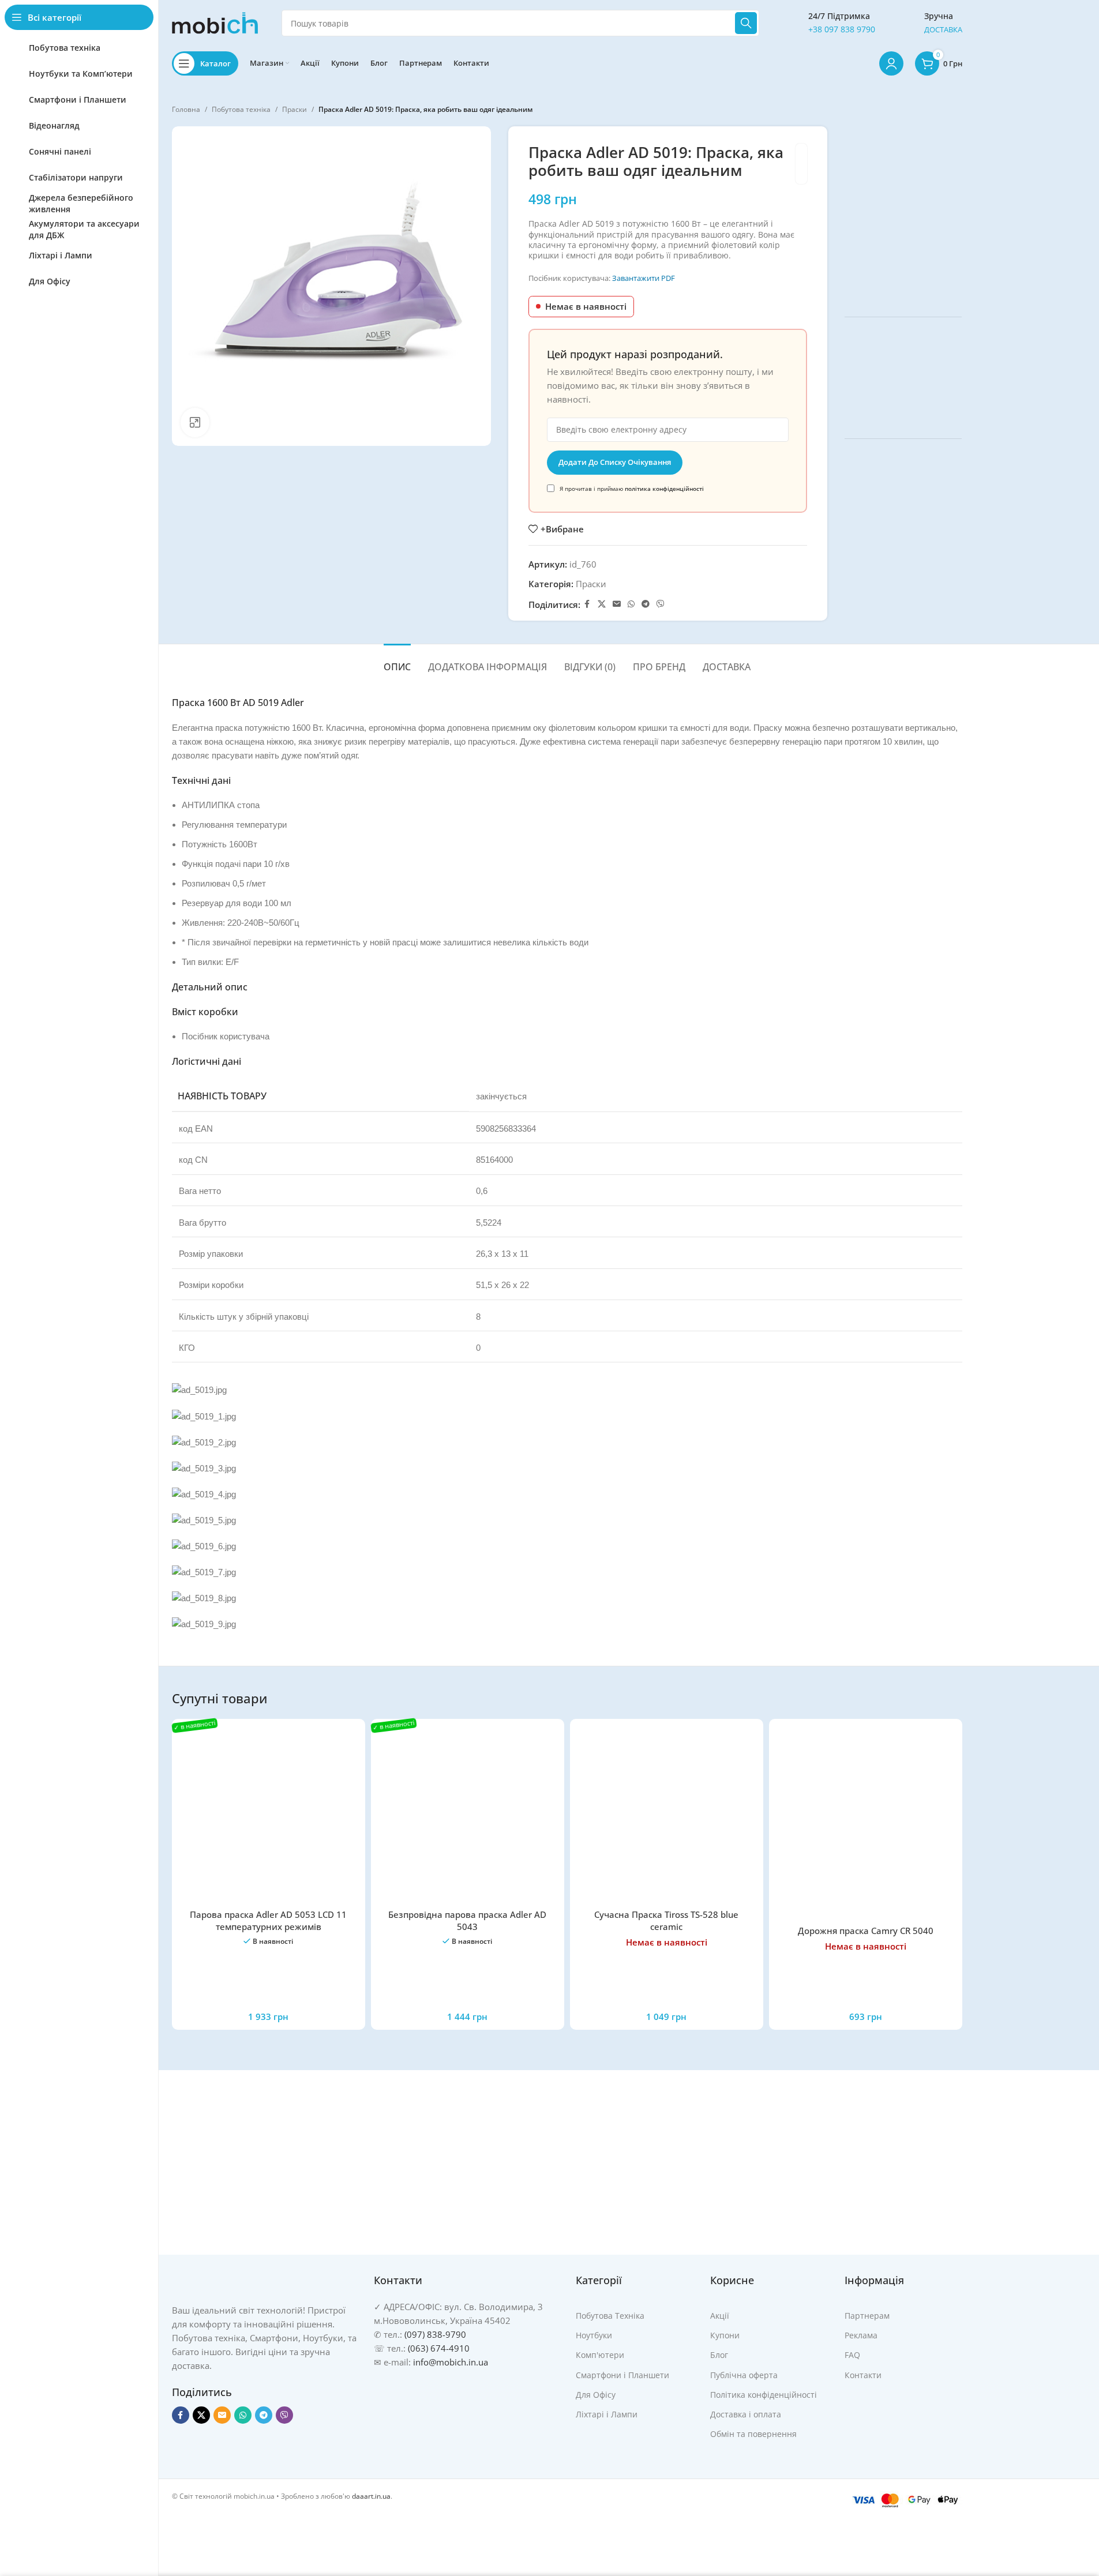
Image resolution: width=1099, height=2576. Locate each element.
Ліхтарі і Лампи (607, 2414)
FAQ (852, 2355)
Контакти (863, 2375)
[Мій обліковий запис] (891, 63)
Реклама (861, 2335)
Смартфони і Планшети (622, 2375)
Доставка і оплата (746, 2414)
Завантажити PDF (644, 278)
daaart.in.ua (371, 2496)
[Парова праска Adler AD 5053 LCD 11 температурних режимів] (269, 1815)
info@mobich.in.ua (451, 2362)
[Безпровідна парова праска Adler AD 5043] (468, 1815)
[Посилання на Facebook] (587, 604)
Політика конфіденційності (764, 2395)
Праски (295, 109)
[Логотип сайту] (215, 22)
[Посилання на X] (602, 604)
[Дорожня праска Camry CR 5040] (866, 1824)
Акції (720, 2316)
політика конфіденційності (664, 489)
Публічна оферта (744, 2375)
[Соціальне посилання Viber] (661, 604)
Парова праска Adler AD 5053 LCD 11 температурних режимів (268, 1920)
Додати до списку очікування (615, 462)
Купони (725, 2335)
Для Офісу (596, 2395)
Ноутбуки (594, 2335)
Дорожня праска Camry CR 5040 (866, 1931)
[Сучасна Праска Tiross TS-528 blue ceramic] (667, 1815)
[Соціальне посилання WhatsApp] (631, 604)
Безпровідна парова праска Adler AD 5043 (467, 1920)
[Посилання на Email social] (617, 604)
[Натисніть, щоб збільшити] (195, 422)
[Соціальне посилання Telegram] (646, 604)
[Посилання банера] (903, 213)
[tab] (397, 661)
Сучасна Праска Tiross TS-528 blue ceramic (666, 1920)
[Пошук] (746, 23)
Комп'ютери (600, 2355)
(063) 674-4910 (439, 2348)
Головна (186, 109)
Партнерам (867, 2316)
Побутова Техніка (610, 2316)
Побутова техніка (241, 109)
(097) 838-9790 (435, 2334)
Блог (719, 2355)
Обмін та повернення (753, 2434)
